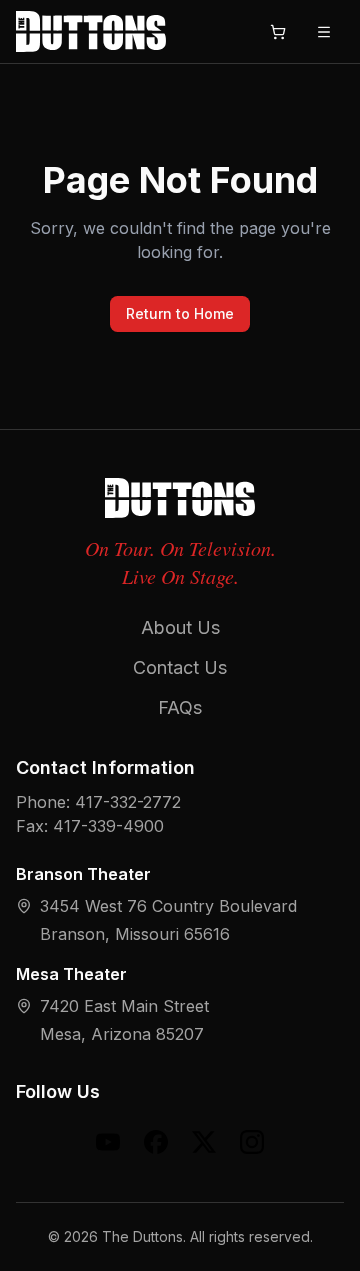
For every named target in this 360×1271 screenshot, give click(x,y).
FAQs (180, 707)
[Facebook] (156, 1142)
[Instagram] (252, 1142)
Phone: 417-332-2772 (98, 802)
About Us (180, 627)
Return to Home (180, 313)
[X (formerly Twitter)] (204, 1142)
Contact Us (180, 667)
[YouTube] (108, 1142)
